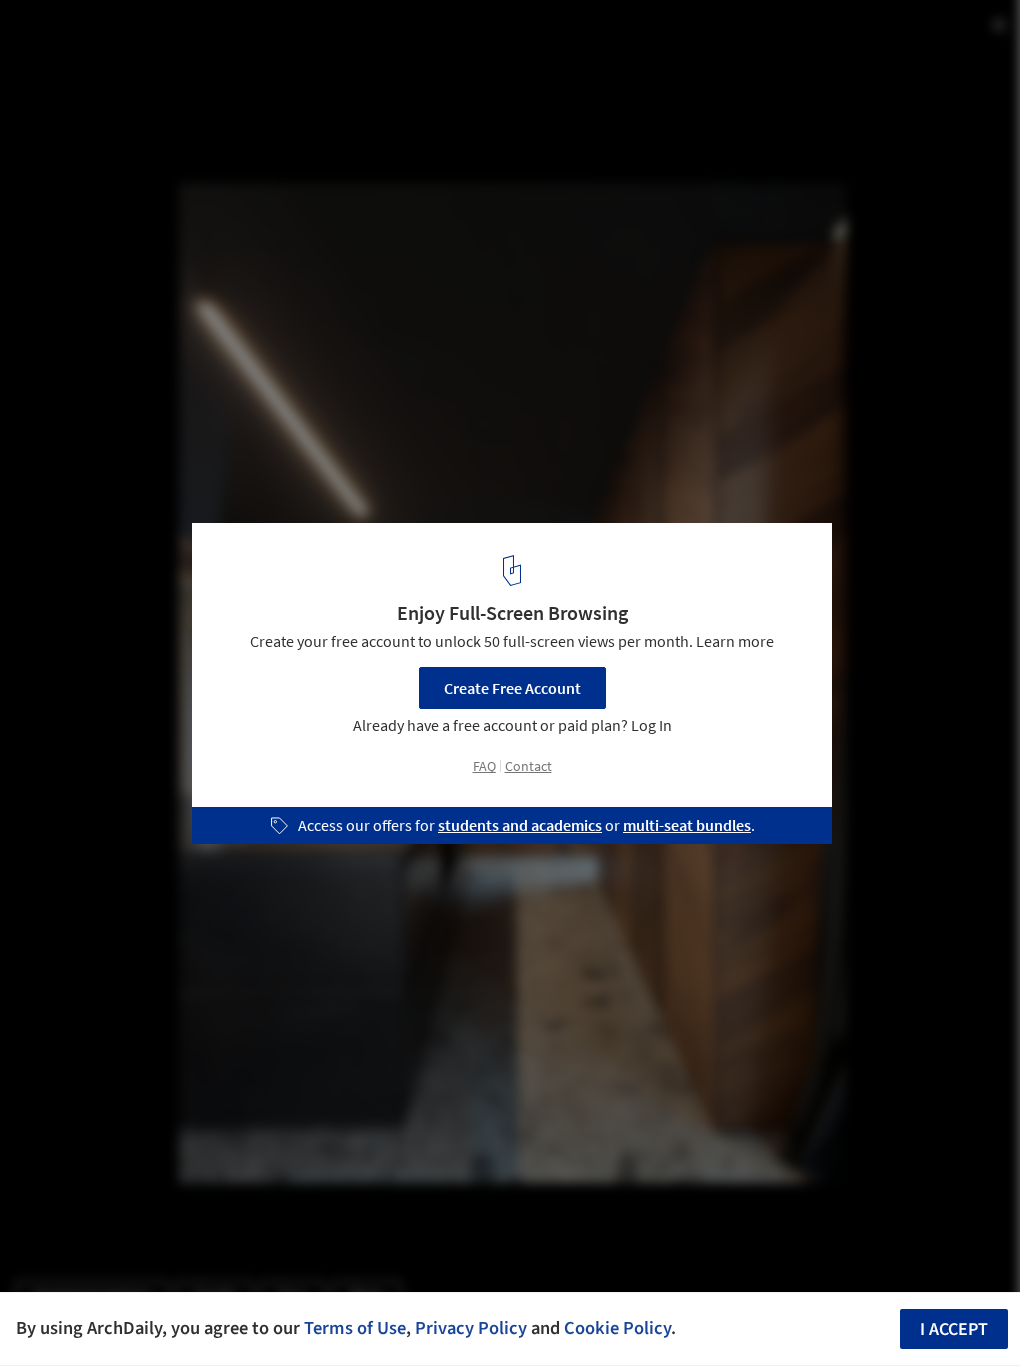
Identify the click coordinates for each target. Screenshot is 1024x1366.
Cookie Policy (617, 1328)
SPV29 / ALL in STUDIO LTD (153, 36)
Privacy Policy (471, 1328)
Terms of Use (355, 1328)
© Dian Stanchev (70, 69)
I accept (954, 1329)
